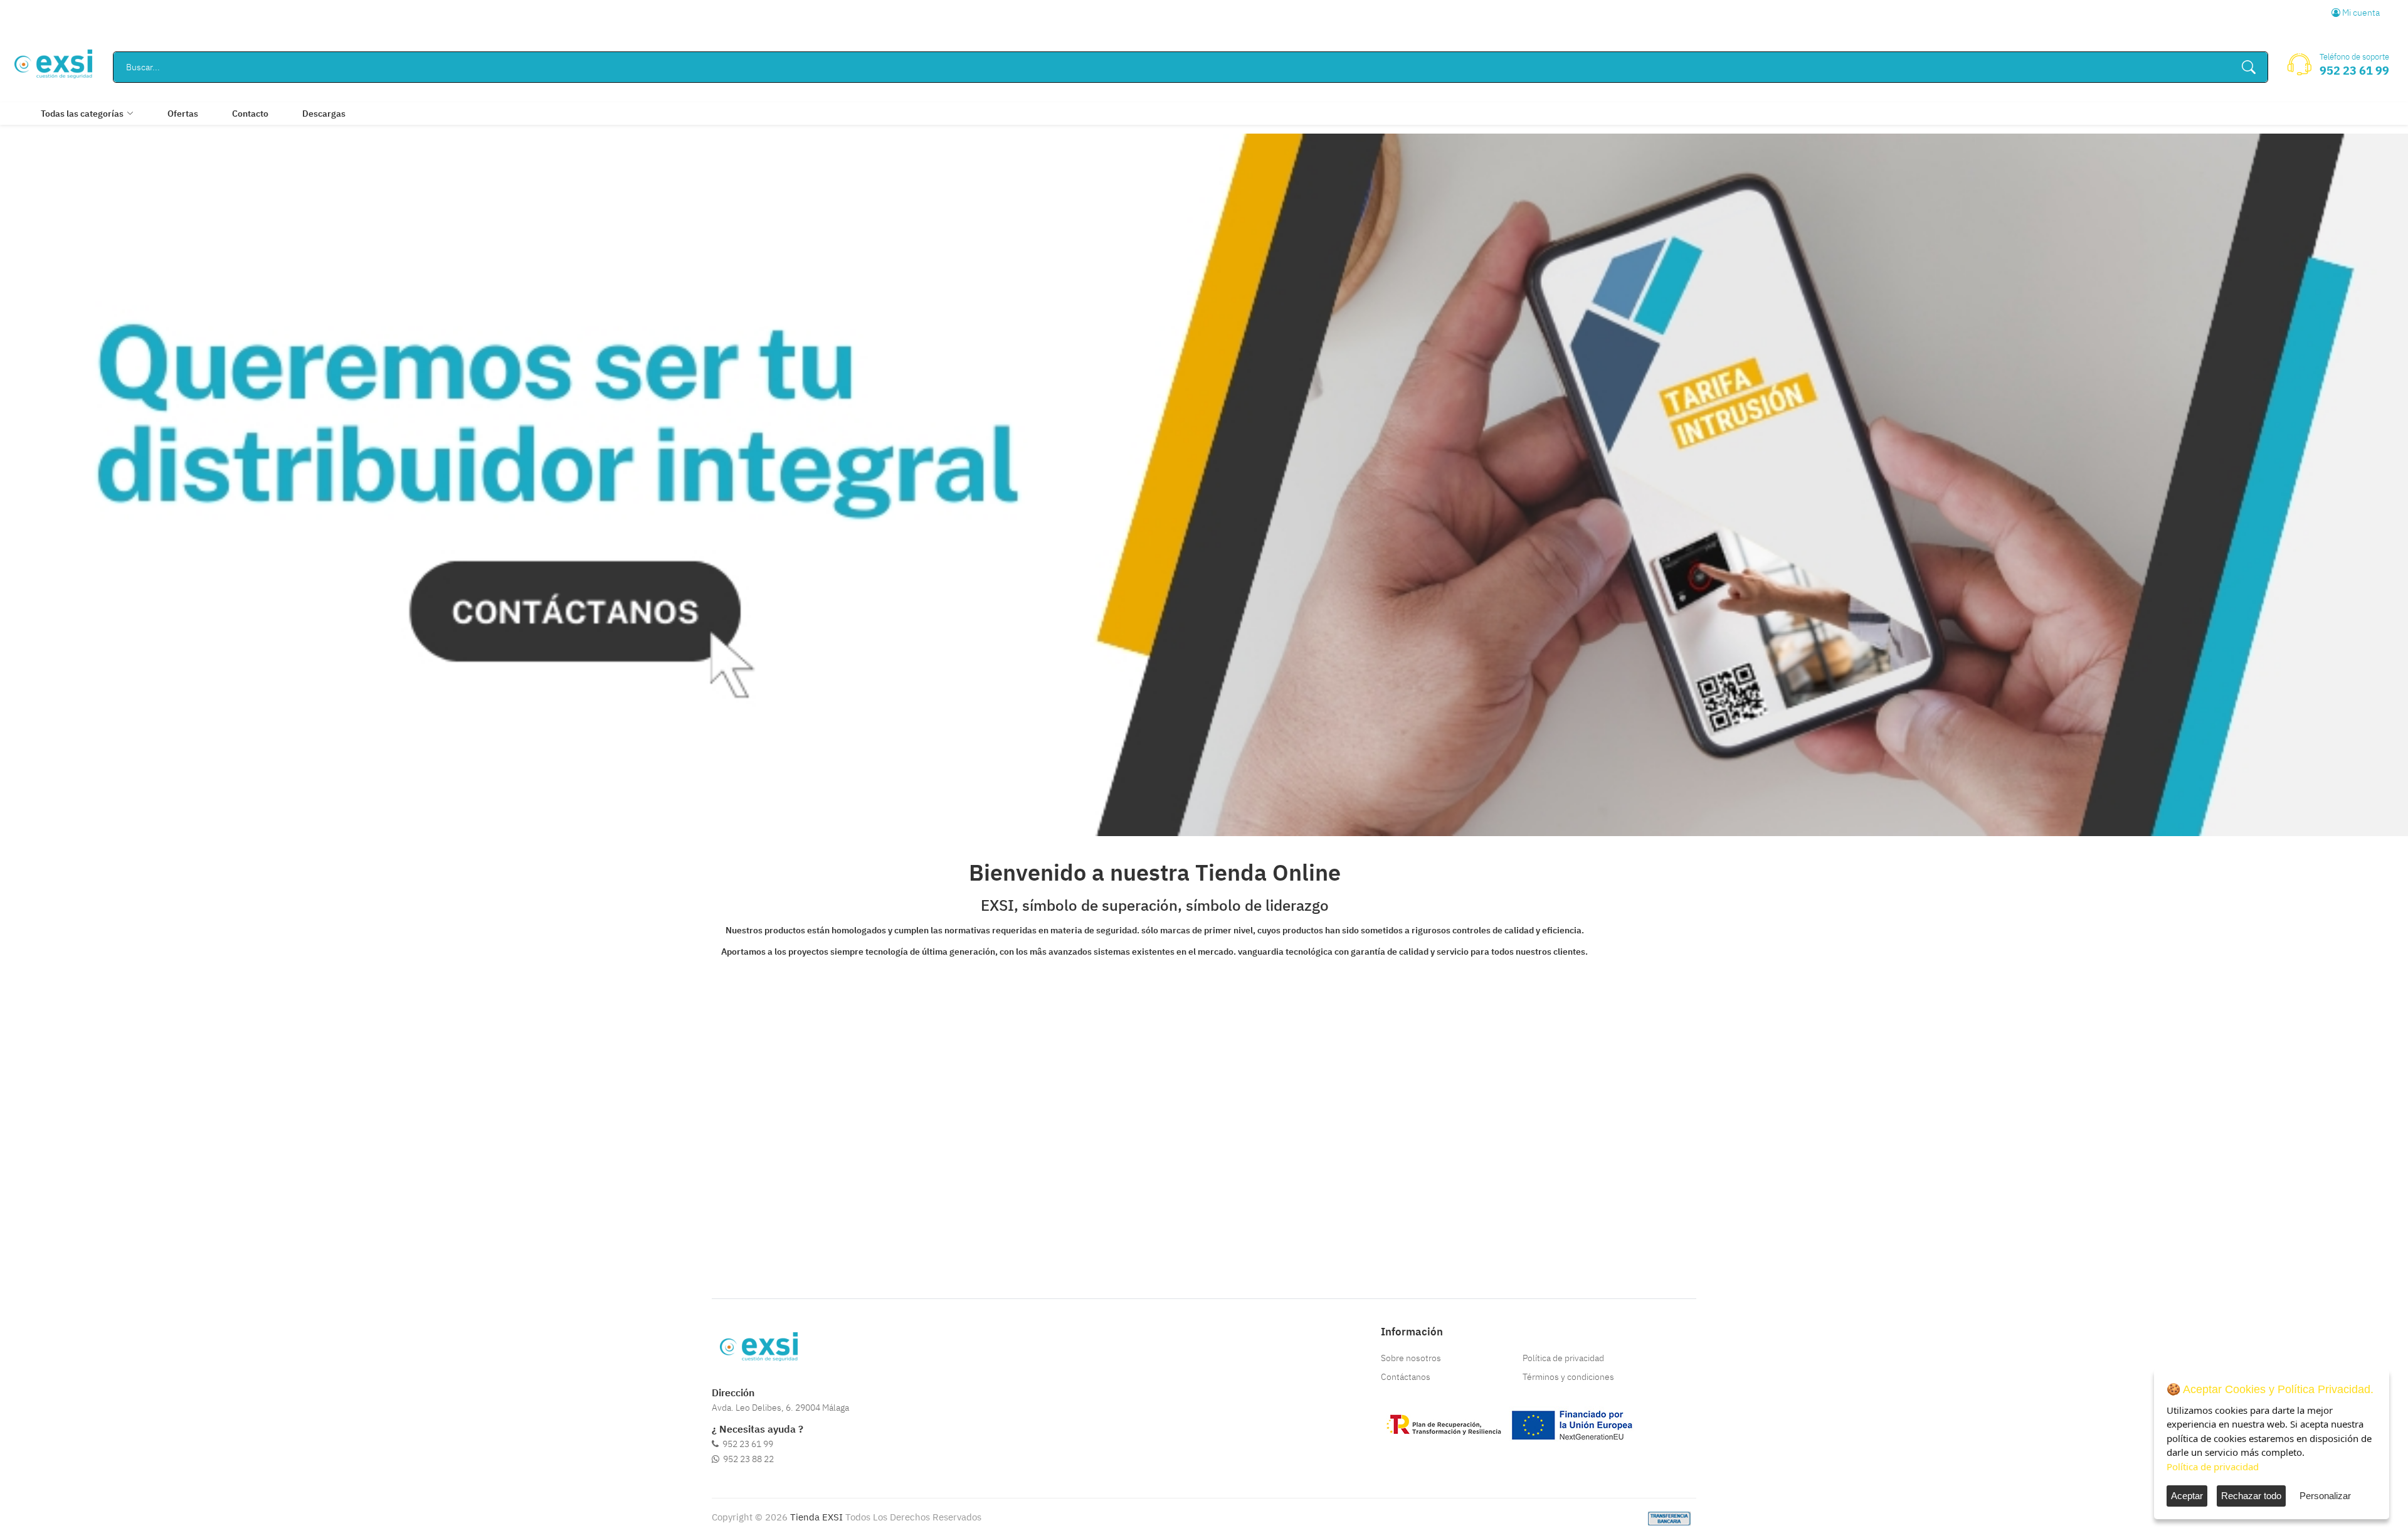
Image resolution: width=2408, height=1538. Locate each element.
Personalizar (2325, 1496)
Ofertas (183, 114)
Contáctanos (1406, 1377)
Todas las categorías (82, 114)
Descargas (324, 114)
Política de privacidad (1563, 1358)
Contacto (250, 114)
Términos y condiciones (1568, 1377)
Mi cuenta (2360, 13)
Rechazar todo (2251, 1496)
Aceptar (2187, 1496)
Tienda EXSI (816, 1517)
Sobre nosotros (1411, 1358)
